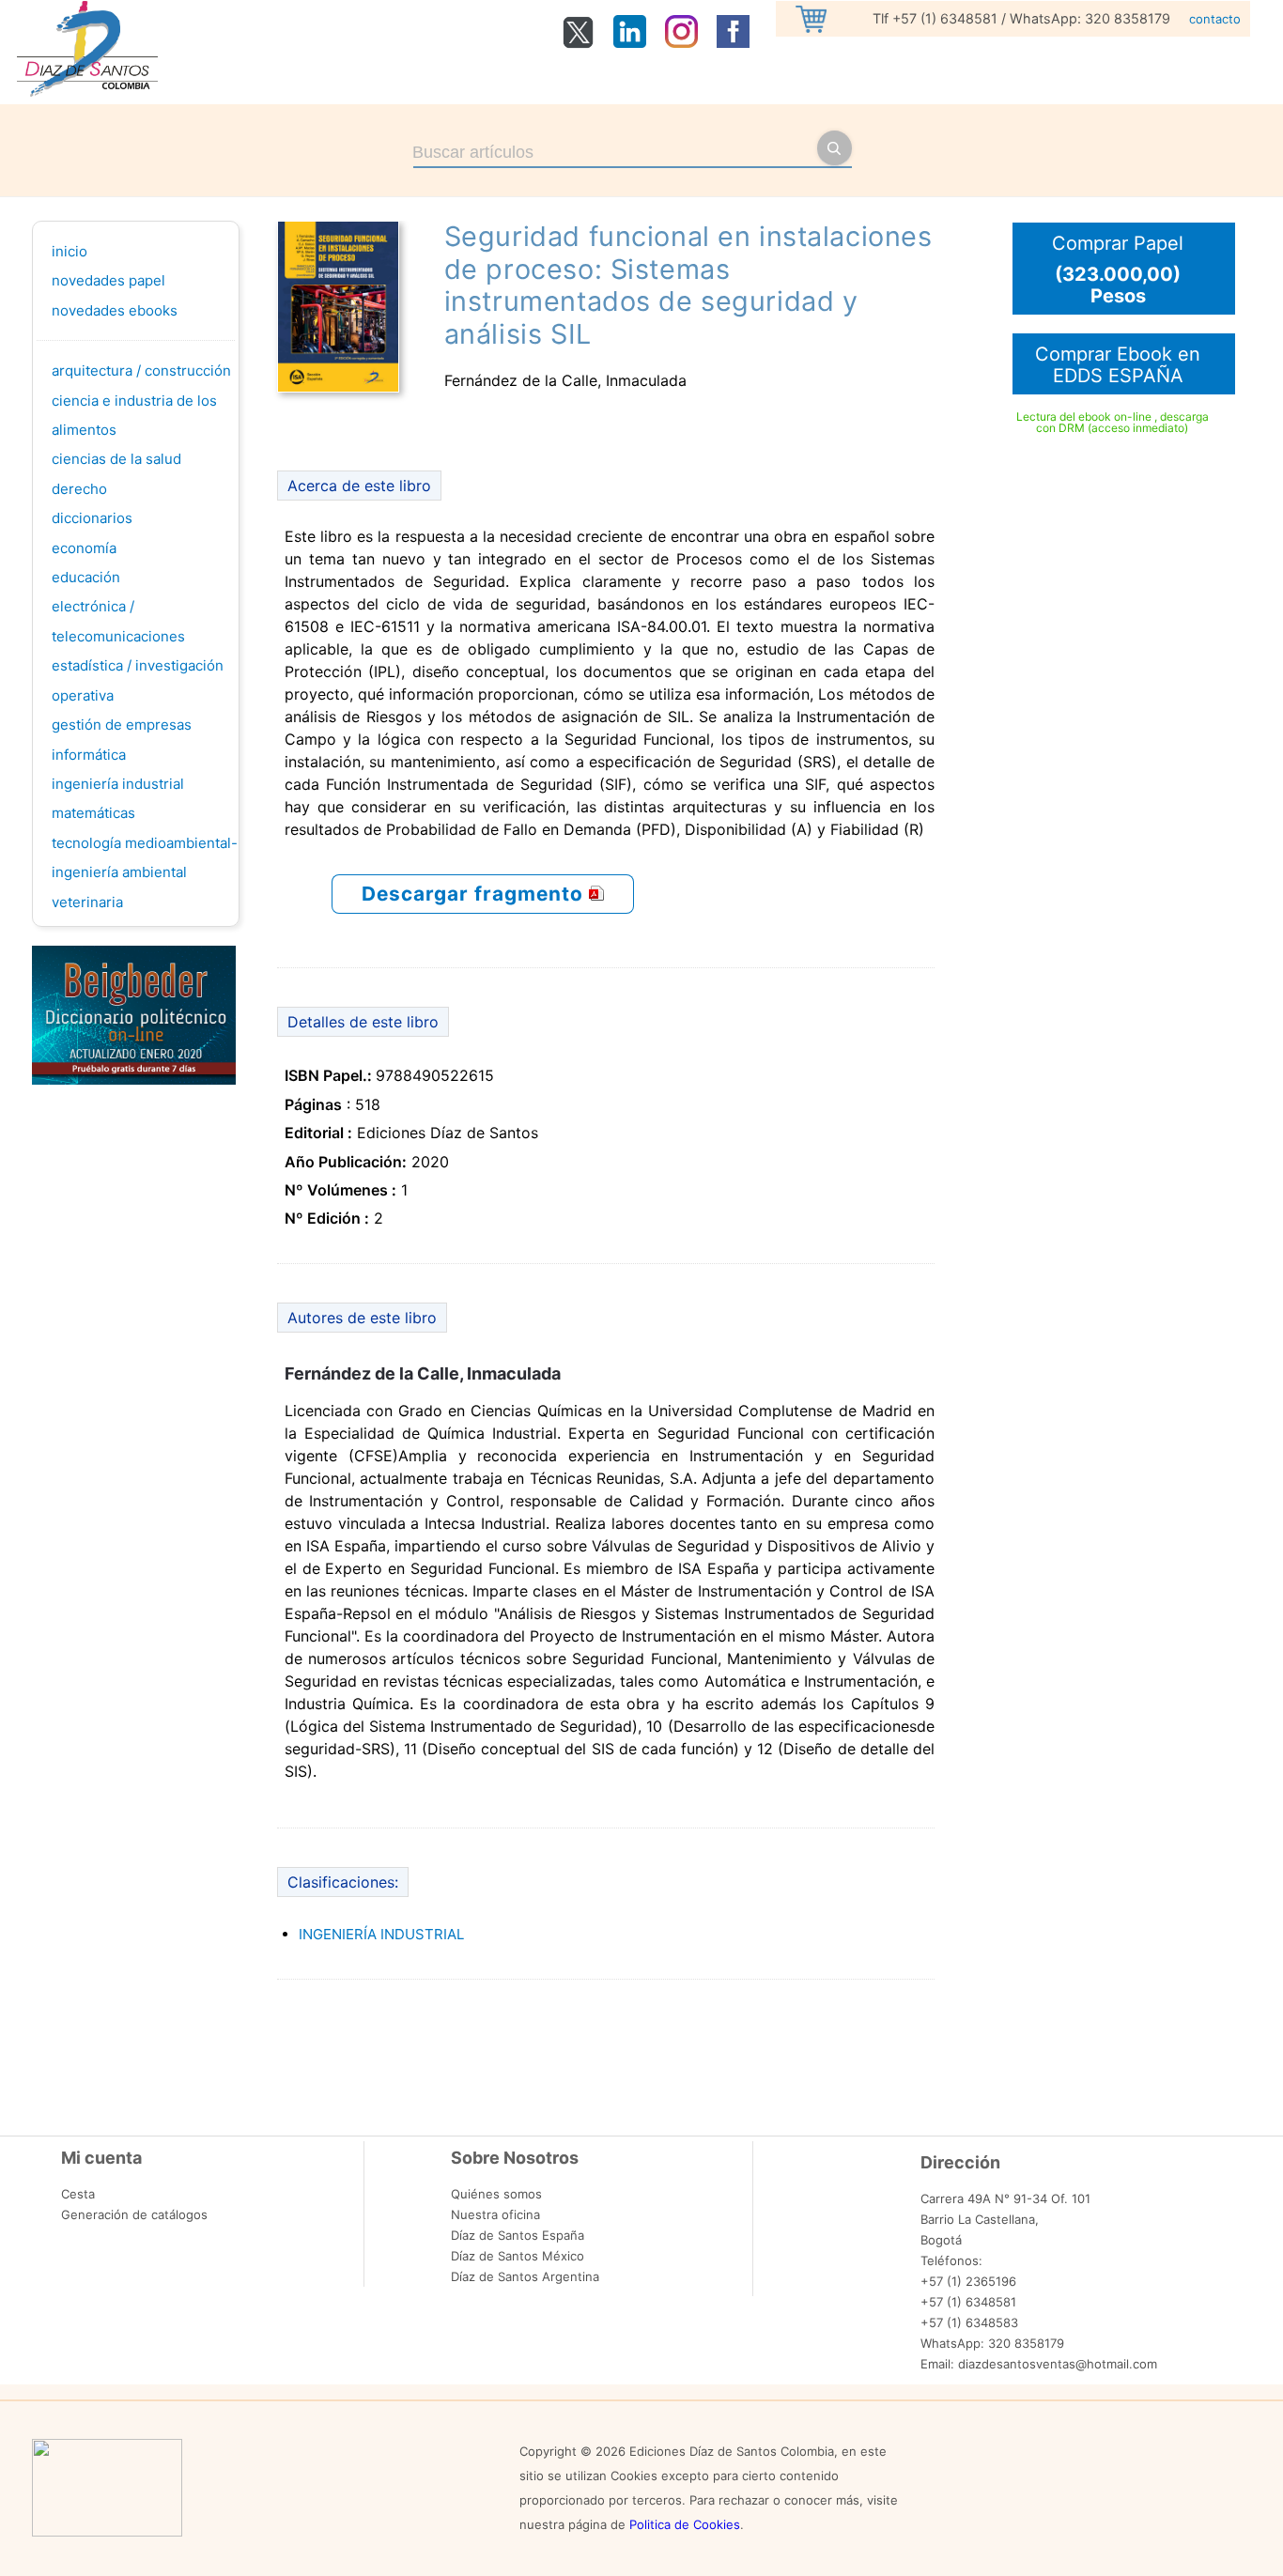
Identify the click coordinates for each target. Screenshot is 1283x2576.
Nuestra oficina (495, 2214)
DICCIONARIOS (92, 518)
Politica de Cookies (685, 2524)
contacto (1215, 19)
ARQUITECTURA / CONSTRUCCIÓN (141, 370)
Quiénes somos (496, 2194)
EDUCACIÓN (86, 577)
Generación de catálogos (134, 2214)
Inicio (70, 251)
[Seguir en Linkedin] (630, 42)
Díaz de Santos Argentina (525, 2276)
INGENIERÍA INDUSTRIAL (118, 784)
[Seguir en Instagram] (681, 42)
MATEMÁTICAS (93, 813)
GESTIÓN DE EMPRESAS (122, 725)
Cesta (78, 2194)
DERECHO (79, 489)
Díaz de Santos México (518, 2256)
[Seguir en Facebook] (733, 42)
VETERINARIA (87, 902)
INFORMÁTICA (89, 755)
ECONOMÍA (84, 548)
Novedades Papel (108, 280)
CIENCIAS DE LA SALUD (116, 459)
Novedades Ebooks (115, 310)
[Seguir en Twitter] (578, 44)
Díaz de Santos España (518, 2235)
